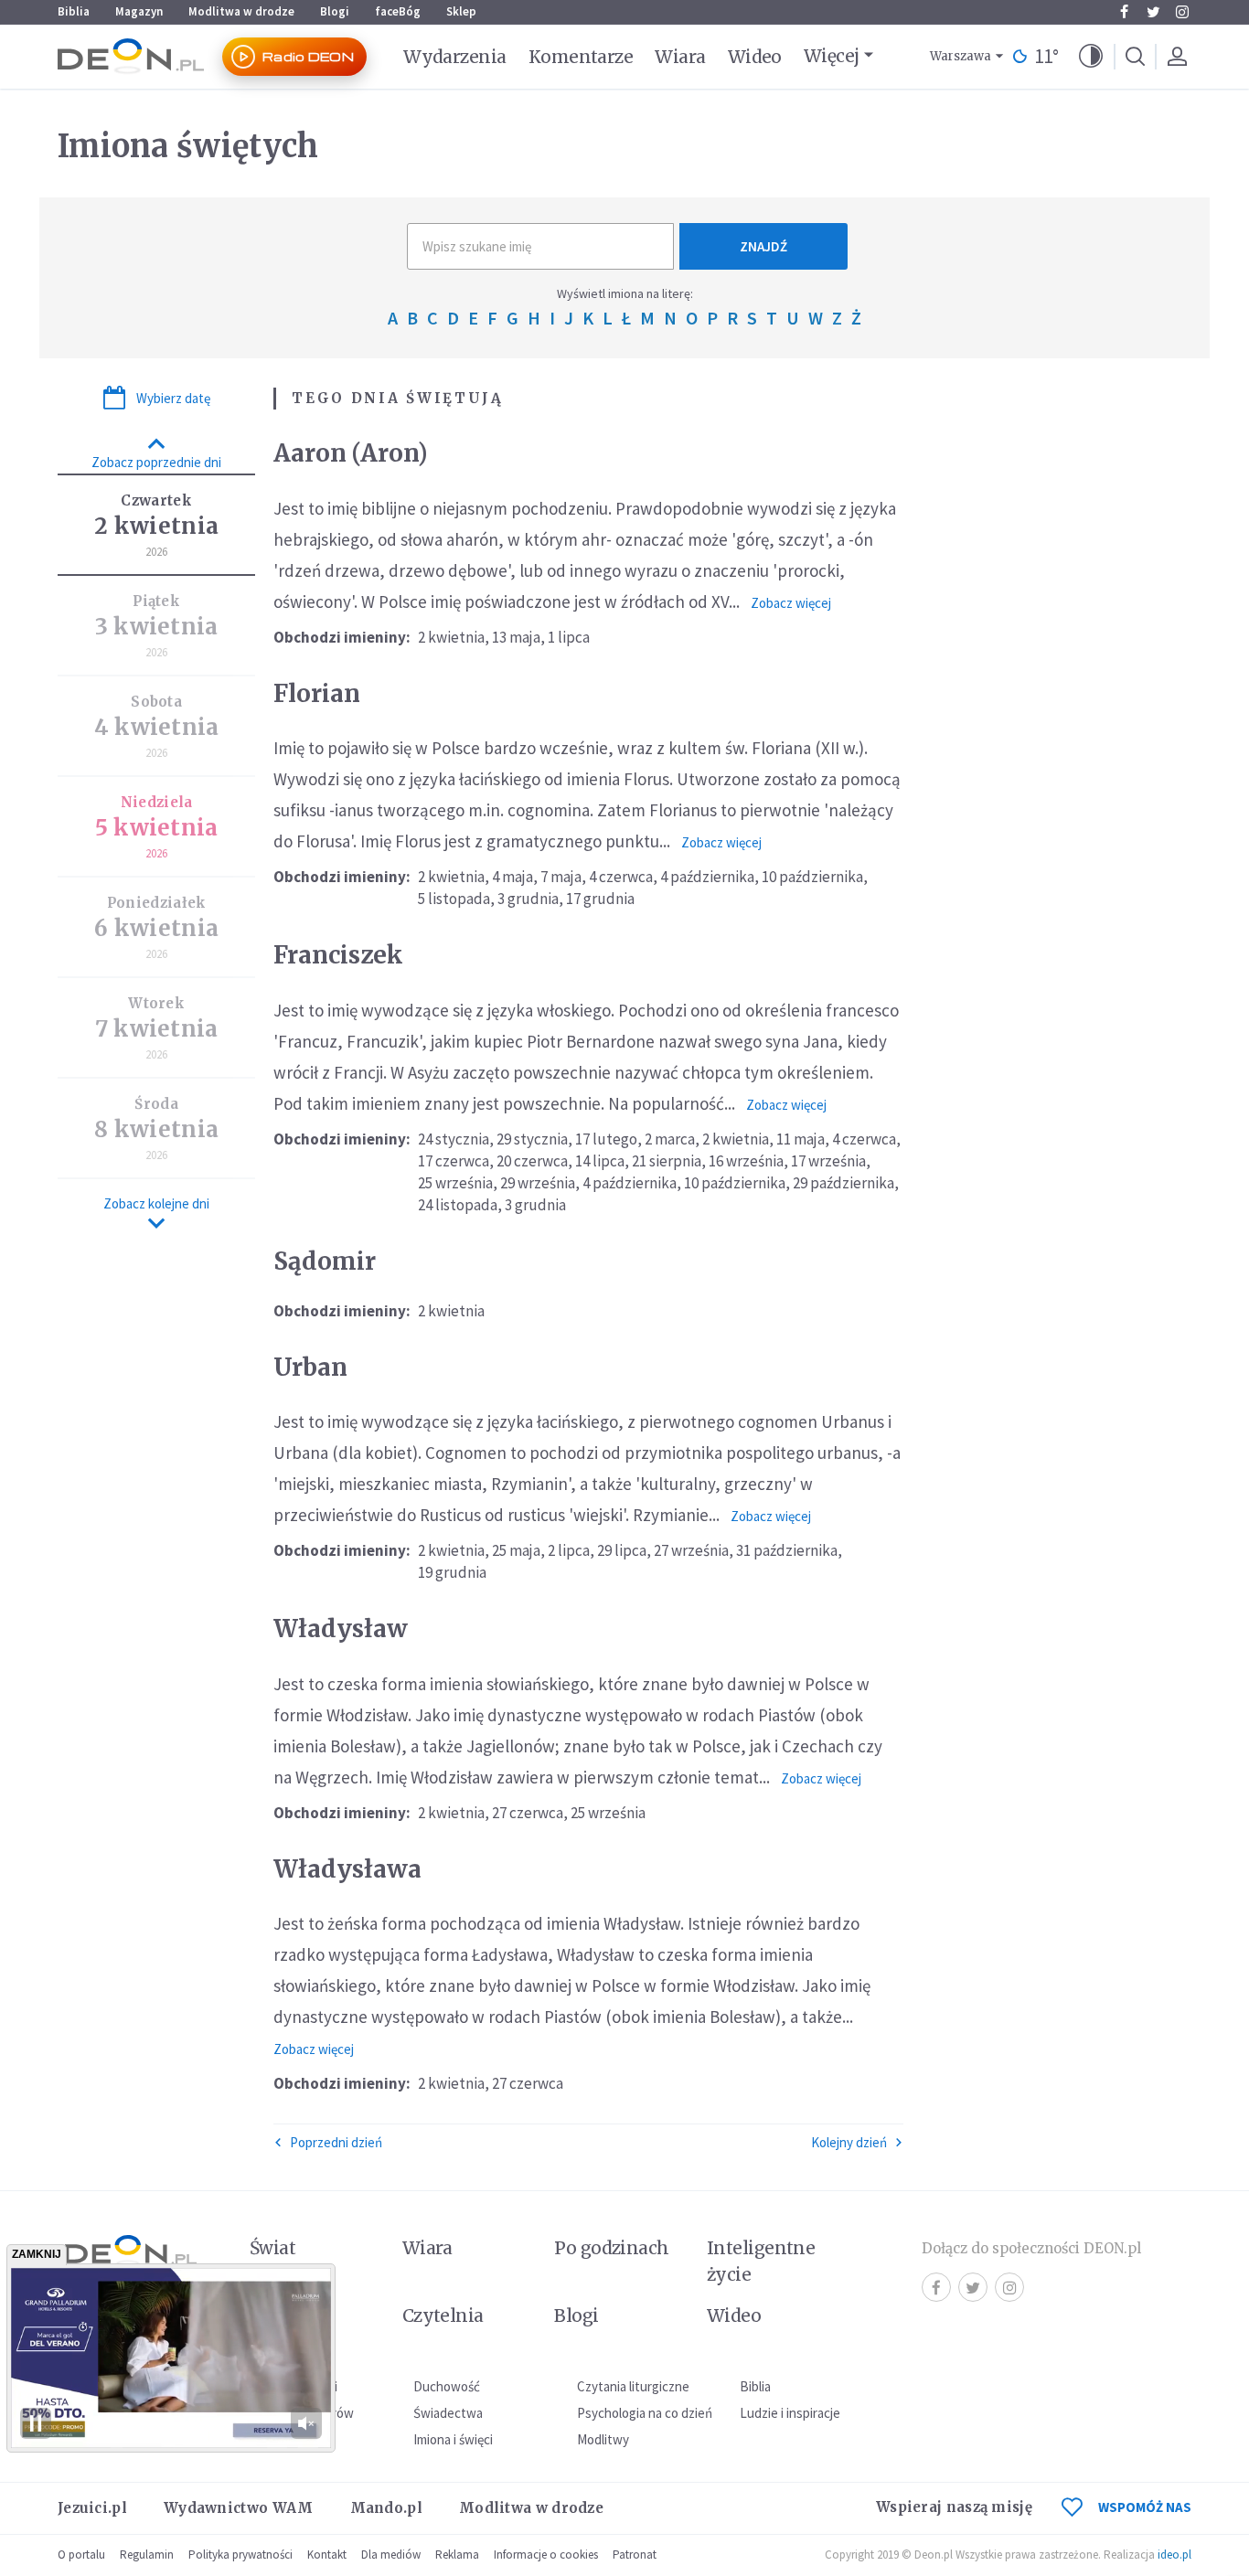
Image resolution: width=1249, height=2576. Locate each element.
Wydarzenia (455, 57)
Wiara (680, 57)
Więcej (832, 56)
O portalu (81, 2555)
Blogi (335, 11)
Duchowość (447, 2386)
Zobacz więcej (791, 603)
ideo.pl (1174, 2555)
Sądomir (325, 1261)
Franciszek (338, 955)
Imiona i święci (453, 2439)
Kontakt (327, 2555)
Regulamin (147, 2555)
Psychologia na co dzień (645, 2413)
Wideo (755, 57)
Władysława (347, 1869)
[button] (1091, 57)
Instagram (1182, 12)
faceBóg (398, 11)
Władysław (341, 1629)
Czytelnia (443, 2315)
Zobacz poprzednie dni (156, 462)
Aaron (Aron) (351, 453)
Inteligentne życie (761, 2261)
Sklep (461, 11)
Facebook (1124, 12)
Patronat (635, 2555)
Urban (310, 1367)
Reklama (457, 2555)
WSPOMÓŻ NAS (1145, 2507)
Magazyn (139, 11)
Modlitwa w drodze (241, 11)
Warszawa (961, 56)
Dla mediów (391, 2555)
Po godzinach (612, 2248)
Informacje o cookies (546, 2555)
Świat (272, 2248)
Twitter (1153, 12)
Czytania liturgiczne (633, 2386)
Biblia (74, 11)
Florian (317, 693)
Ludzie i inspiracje (790, 2413)
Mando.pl (386, 2508)
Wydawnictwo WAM (239, 2508)
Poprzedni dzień (336, 2142)
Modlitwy (603, 2439)
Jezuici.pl (92, 2508)
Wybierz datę (173, 398)
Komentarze (581, 57)
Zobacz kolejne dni (156, 1203)
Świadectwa (448, 2413)
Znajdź (763, 246)
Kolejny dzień (849, 2142)
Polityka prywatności (240, 2555)
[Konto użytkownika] (1177, 57)
